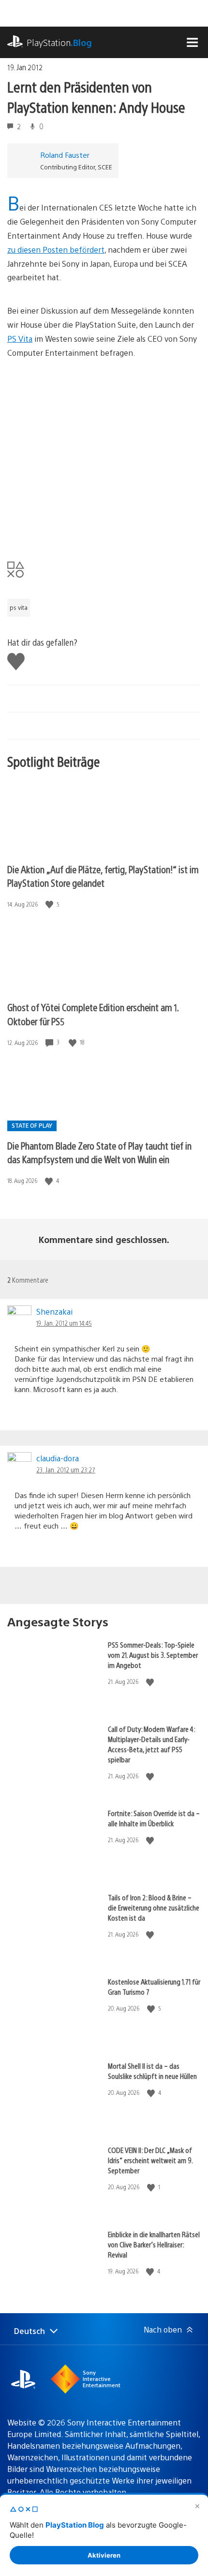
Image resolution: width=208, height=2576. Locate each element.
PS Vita (20, 339)
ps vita (19, 607)
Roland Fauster (65, 155)
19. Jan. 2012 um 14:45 (64, 1323)
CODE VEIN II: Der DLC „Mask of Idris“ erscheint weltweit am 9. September (150, 2160)
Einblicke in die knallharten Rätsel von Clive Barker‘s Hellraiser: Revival (154, 2244)
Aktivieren (104, 2555)
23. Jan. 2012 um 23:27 (66, 1470)
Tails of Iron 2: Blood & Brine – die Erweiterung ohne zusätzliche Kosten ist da (154, 1907)
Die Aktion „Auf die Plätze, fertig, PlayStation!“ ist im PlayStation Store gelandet (103, 876)
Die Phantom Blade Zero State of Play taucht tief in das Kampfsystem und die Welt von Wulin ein (99, 1152)
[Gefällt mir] (50, 904)
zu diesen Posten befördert (56, 250)
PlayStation (59, 42)
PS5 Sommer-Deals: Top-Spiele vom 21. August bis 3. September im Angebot (153, 1655)
